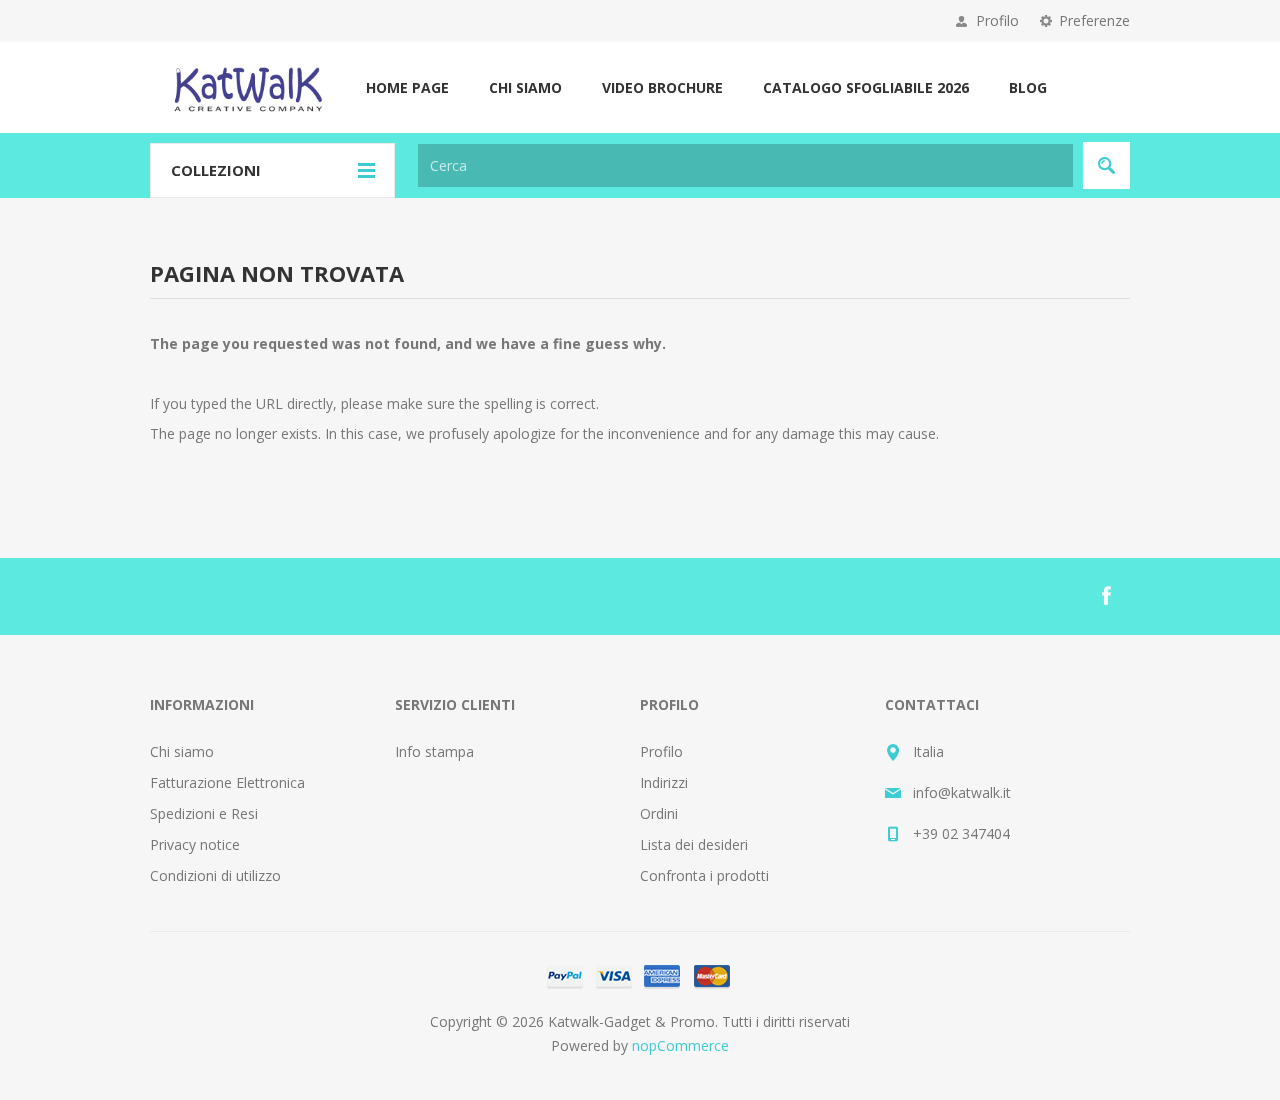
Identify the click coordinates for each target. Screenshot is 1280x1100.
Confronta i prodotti (704, 875)
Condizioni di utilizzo (215, 875)
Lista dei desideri (694, 844)
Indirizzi (664, 782)
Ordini (659, 813)
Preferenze (1094, 20)
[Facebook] (1106, 596)
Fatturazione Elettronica (227, 782)
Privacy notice (195, 844)
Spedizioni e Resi (204, 813)
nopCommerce (680, 1045)
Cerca (1106, 165)
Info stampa (434, 751)
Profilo (997, 20)
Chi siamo (182, 751)
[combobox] (745, 165)
